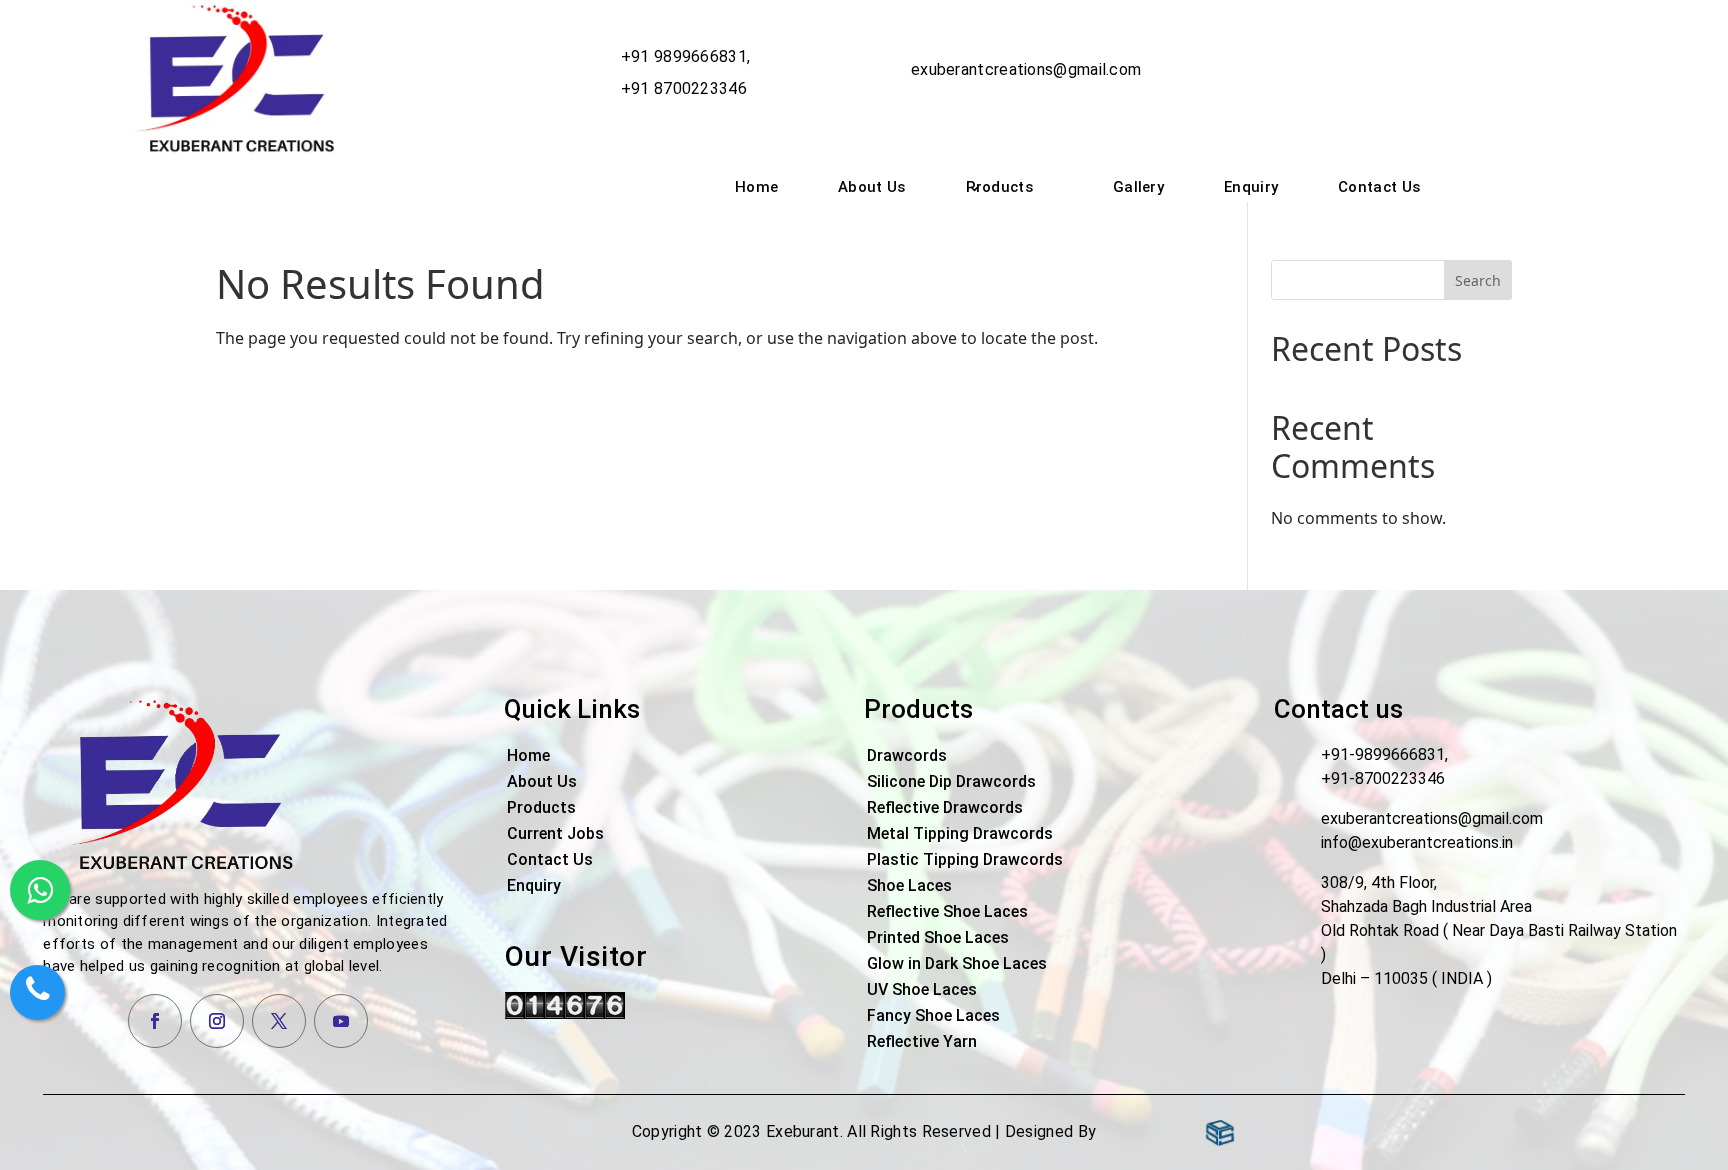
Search (1478, 280)
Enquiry (1251, 187)
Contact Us (1379, 187)
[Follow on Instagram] (217, 1021)
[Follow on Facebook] (155, 1021)
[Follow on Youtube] (341, 1021)
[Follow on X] (279, 1021)
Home (756, 187)
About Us (871, 187)
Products (999, 187)
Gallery (1138, 187)
